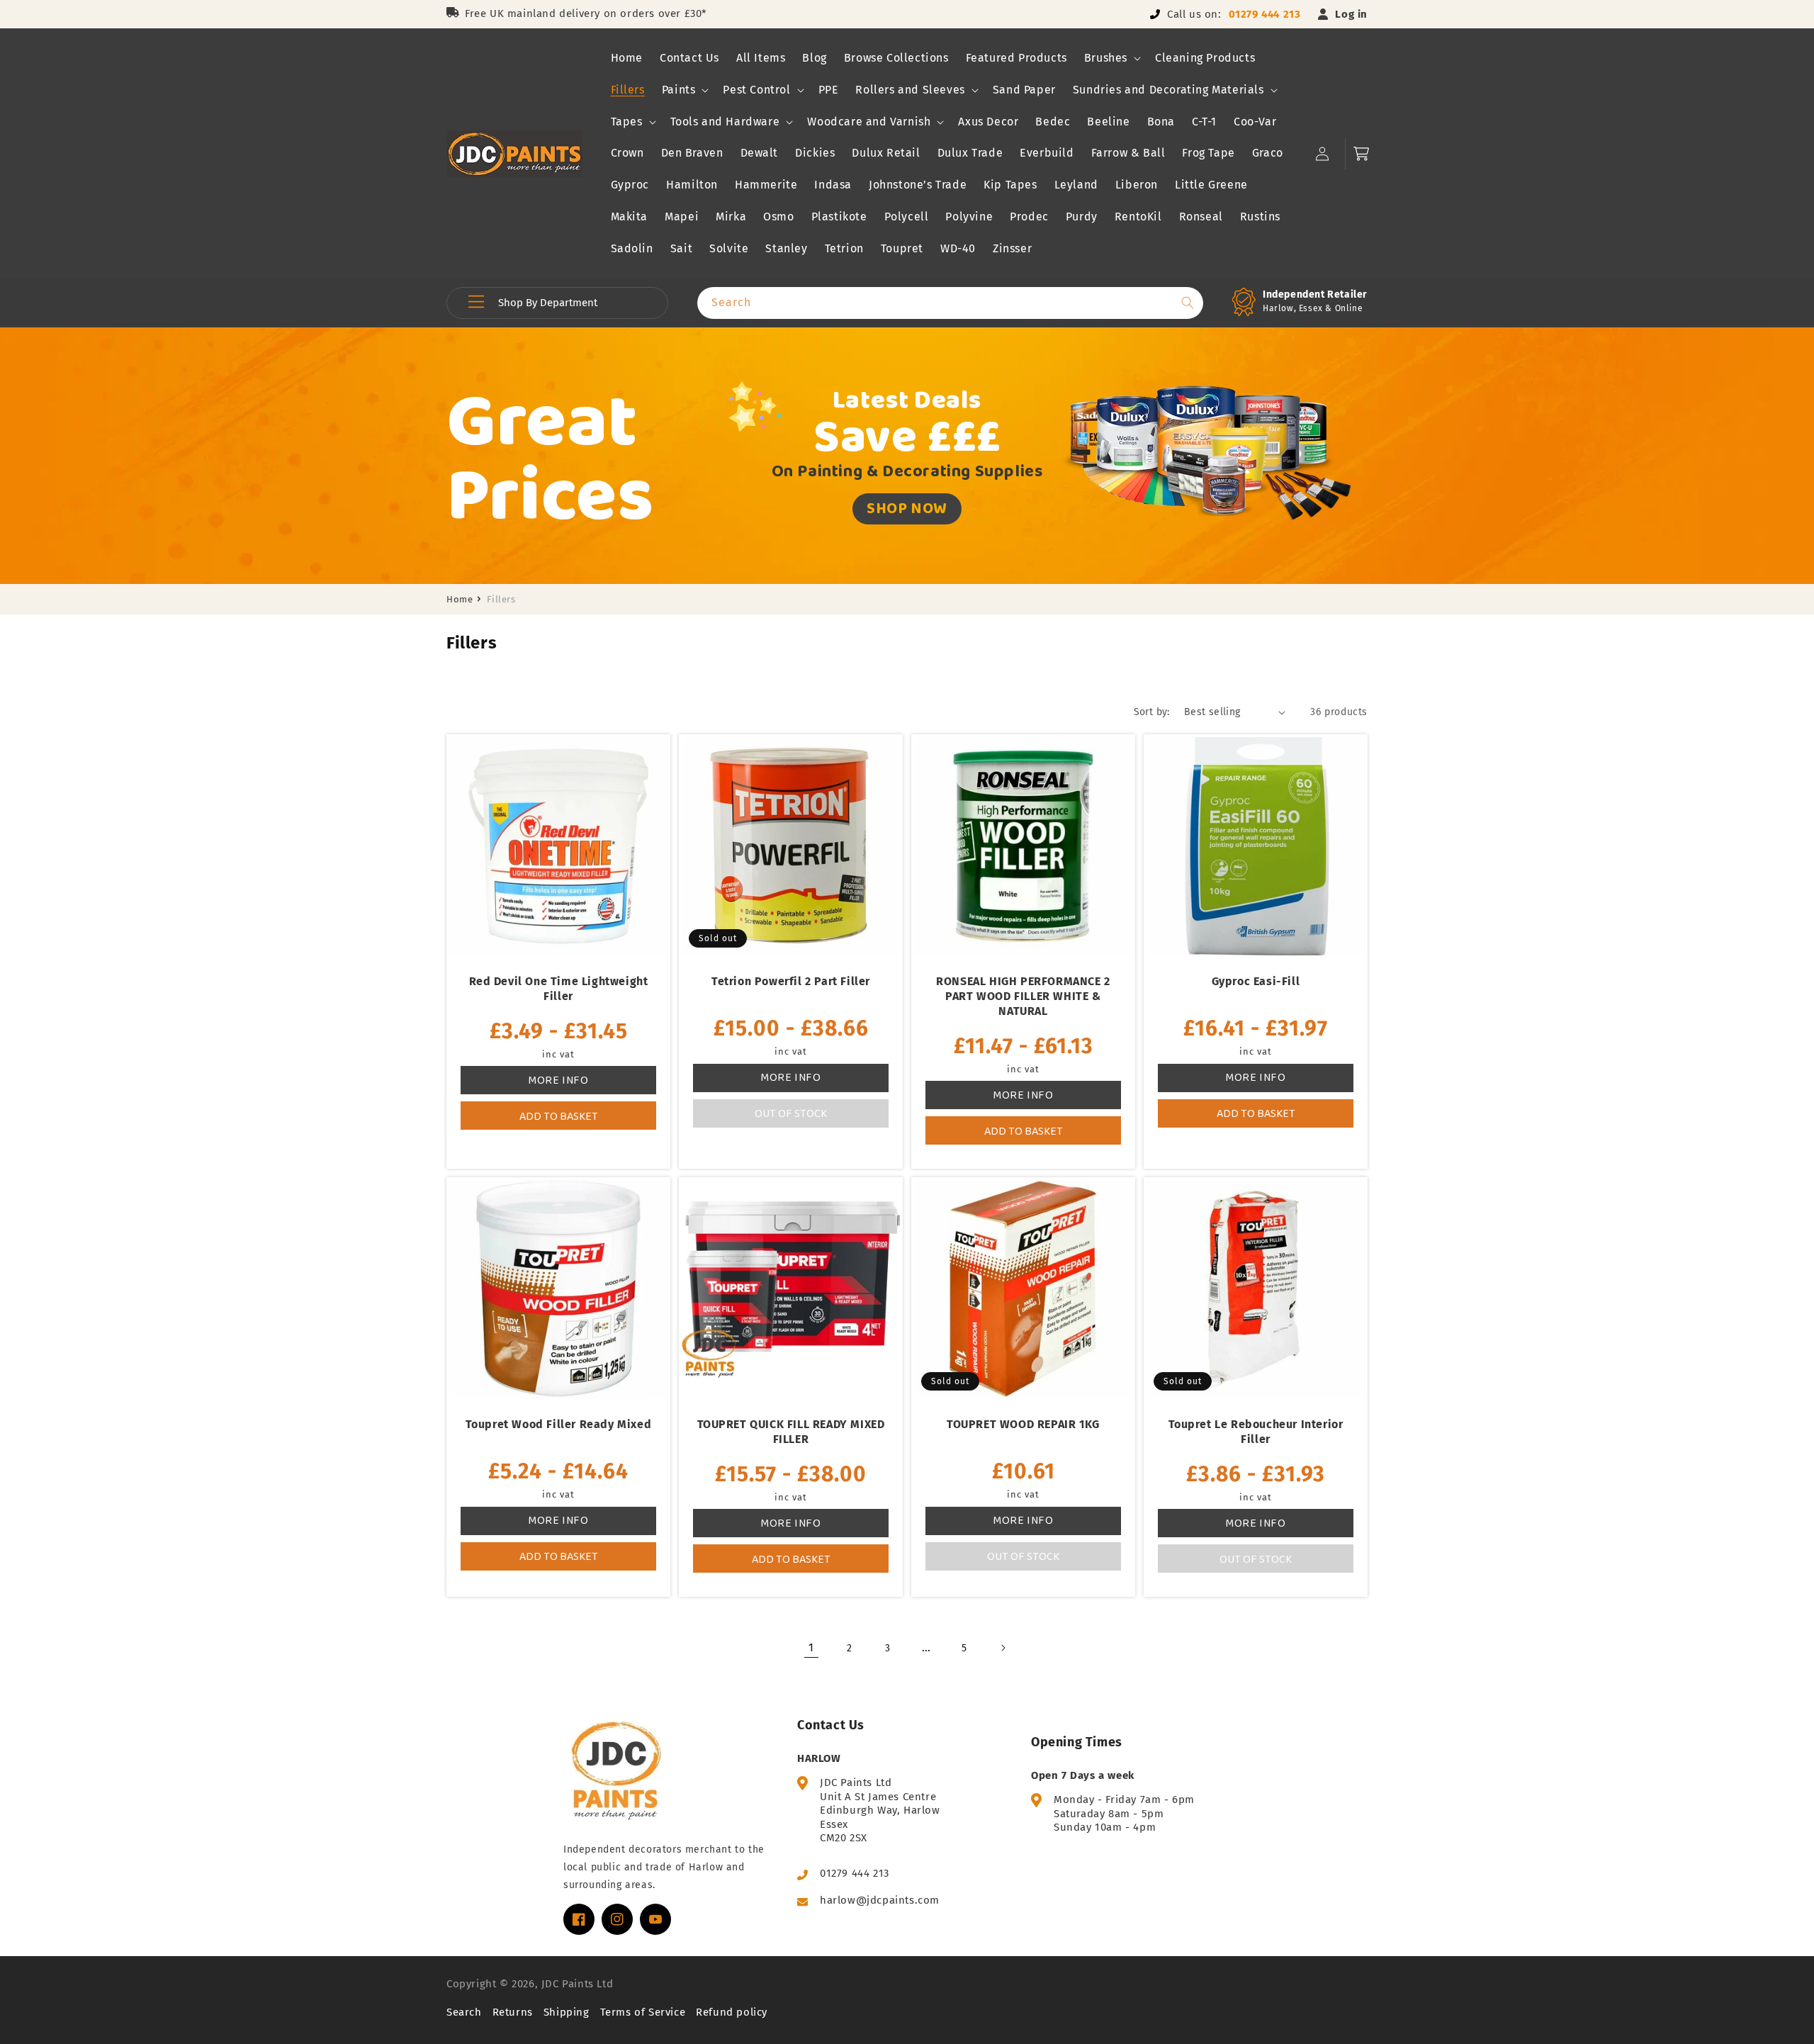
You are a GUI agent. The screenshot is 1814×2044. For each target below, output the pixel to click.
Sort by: (1152, 712)
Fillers (501, 599)
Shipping (567, 2012)
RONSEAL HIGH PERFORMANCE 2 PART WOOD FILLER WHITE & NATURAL (1023, 996)
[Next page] (1003, 1648)
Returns (513, 2012)
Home (460, 599)
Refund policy (732, 2012)
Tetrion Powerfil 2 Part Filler (791, 981)
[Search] (1188, 303)
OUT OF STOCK (791, 1113)
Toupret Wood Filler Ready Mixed (559, 1424)
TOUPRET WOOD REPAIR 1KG (1023, 1424)
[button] (1111, 58)
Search (464, 2012)
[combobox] (950, 303)
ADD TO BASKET (559, 1116)
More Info (558, 1080)
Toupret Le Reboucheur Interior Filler (1256, 1432)
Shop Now (907, 508)
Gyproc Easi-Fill (1256, 981)
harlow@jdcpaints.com (880, 1900)
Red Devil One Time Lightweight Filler (559, 989)
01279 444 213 (1265, 14)
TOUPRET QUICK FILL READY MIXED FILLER (791, 1432)
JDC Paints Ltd (577, 1984)
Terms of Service (643, 2012)
